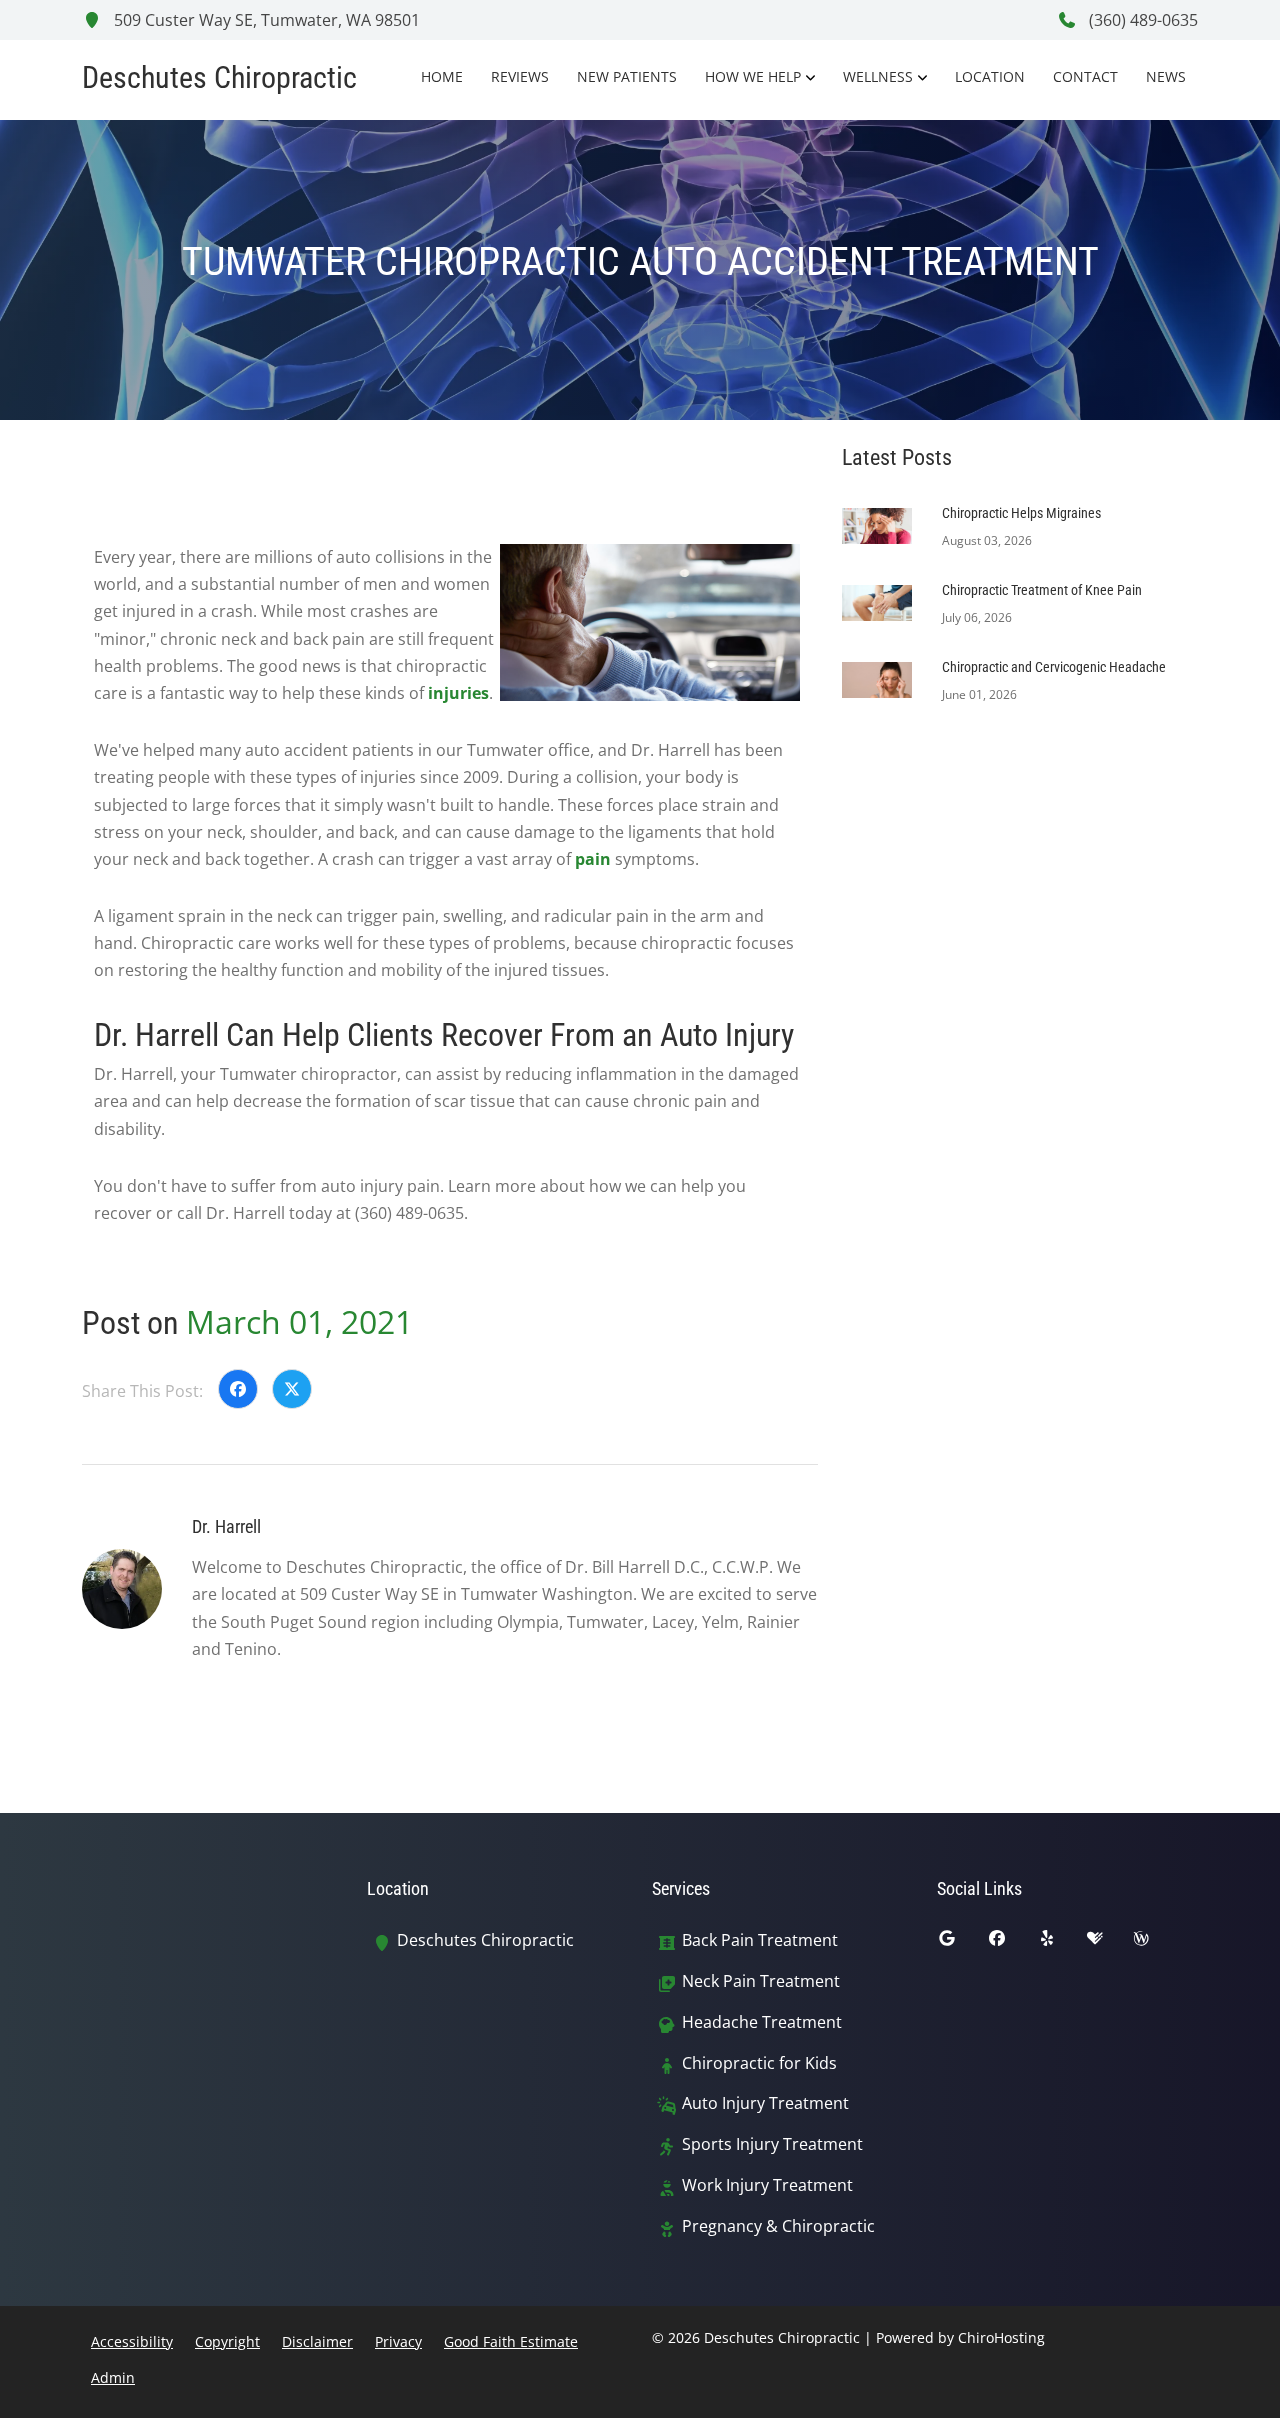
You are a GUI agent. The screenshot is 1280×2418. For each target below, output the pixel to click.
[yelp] (1062, 1943)
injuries (458, 693)
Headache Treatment (762, 2022)
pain (593, 859)
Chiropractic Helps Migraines (1021, 513)
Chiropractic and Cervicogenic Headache (1054, 667)
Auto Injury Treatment (765, 2103)
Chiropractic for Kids (759, 2063)
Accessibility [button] (132, 2341)
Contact (1085, 76)
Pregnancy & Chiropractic (778, 2226)
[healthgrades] (1110, 1943)
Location (990, 76)
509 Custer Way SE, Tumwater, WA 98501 (265, 20)
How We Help (753, 76)
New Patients (627, 76)
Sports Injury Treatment (772, 2144)
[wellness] (1156, 1943)
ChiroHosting (1001, 2337)
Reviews (520, 76)
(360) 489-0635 (1141, 20)
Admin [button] (113, 2377)
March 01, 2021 (299, 1321)
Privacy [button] (398, 2341)
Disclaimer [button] (317, 2341)
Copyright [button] (227, 2341)
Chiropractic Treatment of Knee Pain (1042, 590)
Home (442, 76)
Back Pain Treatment (760, 1940)
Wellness (878, 76)
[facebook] (1012, 1943)
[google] (962, 1943)
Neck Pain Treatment (761, 1981)
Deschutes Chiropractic (485, 1940)
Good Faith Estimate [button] (511, 2341)
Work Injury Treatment (767, 2185)
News (1166, 76)
